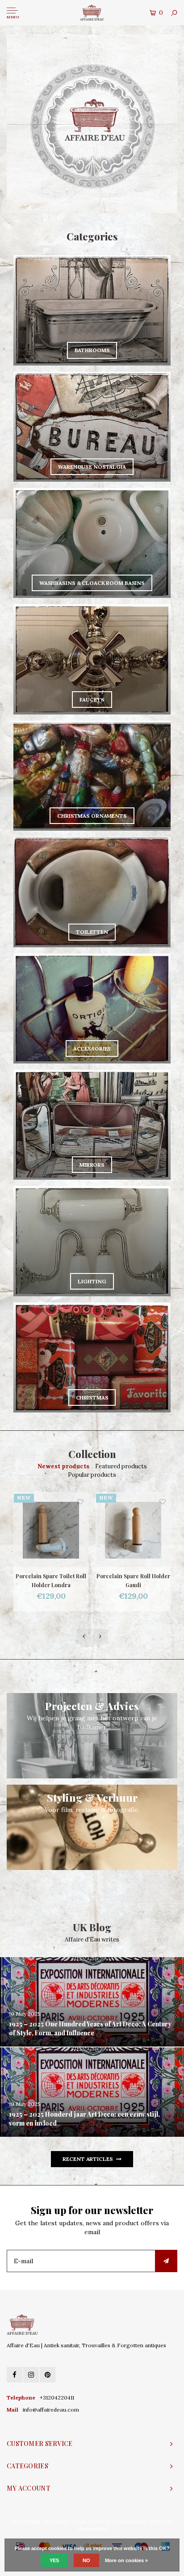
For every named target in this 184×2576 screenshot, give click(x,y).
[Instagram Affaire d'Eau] (31, 2375)
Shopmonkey (92, 2529)
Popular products (92, 1475)
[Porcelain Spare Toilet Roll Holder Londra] (51, 1530)
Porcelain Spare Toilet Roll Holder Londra (51, 1580)
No (86, 2560)
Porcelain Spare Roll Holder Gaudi (133, 1580)
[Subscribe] (166, 2261)
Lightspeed (132, 2521)
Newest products (63, 1466)
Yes (54, 2560)
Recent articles (88, 2159)
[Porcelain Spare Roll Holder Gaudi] (133, 1530)
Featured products (121, 1466)
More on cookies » (126, 2560)
